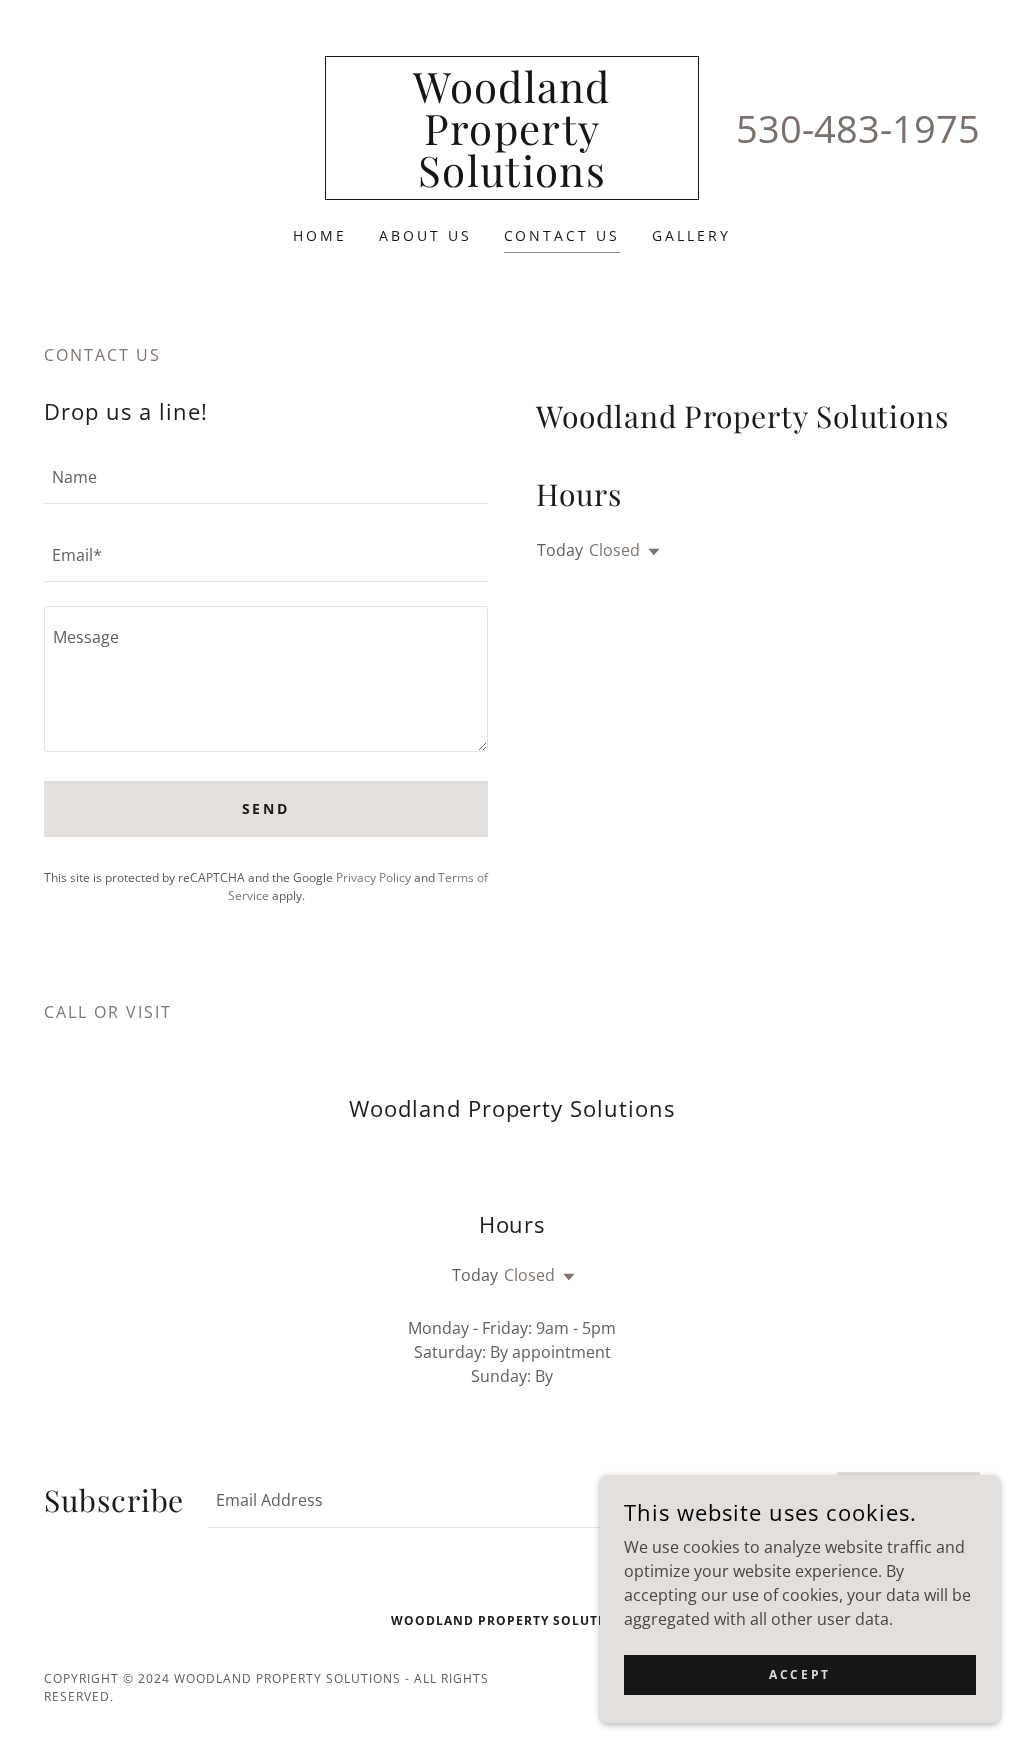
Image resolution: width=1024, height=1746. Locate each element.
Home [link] (320, 235)
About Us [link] (425, 235)
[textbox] (266, 477)
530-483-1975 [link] (858, 128)
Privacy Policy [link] (373, 877)
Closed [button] (614, 550)
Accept (799, 1674)
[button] (650, 552)
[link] (512, 181)
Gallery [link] (691, 235)
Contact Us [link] (562, 235)
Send (266, 808)
